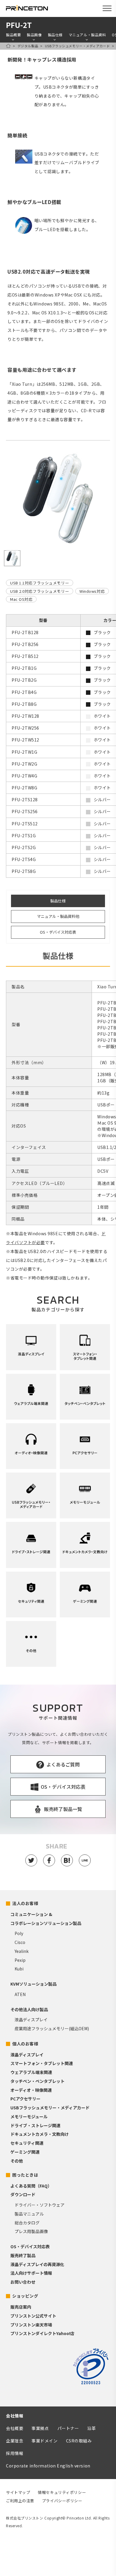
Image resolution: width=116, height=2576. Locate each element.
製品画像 (34, 35)
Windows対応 (92, 591)
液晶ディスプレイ (31, 2020)
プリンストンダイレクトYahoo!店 (42, 2333)
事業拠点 (40, 2428)
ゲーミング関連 (25, 2152)
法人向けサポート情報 (31, 2273)
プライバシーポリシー (62, 2501)
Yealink (22, 1951)
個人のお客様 (25, 2044)
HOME (8, 46)
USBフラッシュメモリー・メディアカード (77, 46)
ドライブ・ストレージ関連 (35, 2125)
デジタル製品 (28, 46)
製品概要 (13, 35)
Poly (19, 1933)
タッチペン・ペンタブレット (37, 2081)
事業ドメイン (44, 2441)
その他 (17, 2161)
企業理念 (15, 2441)
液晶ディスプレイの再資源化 (37, 2264)
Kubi (19, 1969)
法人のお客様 (25, 1903)
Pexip (20, 1960)
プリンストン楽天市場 (31, 2325)
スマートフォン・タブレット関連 (42, 2063)
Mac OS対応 (21, 599)
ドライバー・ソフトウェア (40, 2205)
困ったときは (25, 2175)
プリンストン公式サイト (33, 2316)
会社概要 (15, 2428)
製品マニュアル (29, 2214)
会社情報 (15, 2416)
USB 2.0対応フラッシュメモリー (40, 591)
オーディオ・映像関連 (31, 2090)
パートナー (68, 2428)
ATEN (20, 1994)
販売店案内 (21, 2307)
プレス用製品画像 (31, 2231)
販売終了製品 (23, 2255)
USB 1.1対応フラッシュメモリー (40, 583)
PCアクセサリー (25, 2099)
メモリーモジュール (29, 2116)
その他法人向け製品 (29, 2009)
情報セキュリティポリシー (62, 2492)
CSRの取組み (79, 2441)
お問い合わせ (23, 2282)
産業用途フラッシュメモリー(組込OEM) (52, 2028)
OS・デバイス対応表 (58, 932)
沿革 (91, 2428)
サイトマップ (18, 2492)
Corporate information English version (48, 2466)
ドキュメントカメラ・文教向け (40, 2134)
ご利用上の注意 (20, 2501)
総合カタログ (27, 2223)
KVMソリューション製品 (33, 1984)
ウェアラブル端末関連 (31, 2072)
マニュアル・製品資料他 (58, 916)
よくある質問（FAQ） (31, 2186)
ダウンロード (23, 2194)
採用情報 (15, 2453)
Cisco (20, 1942)
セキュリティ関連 (27, 2143)
